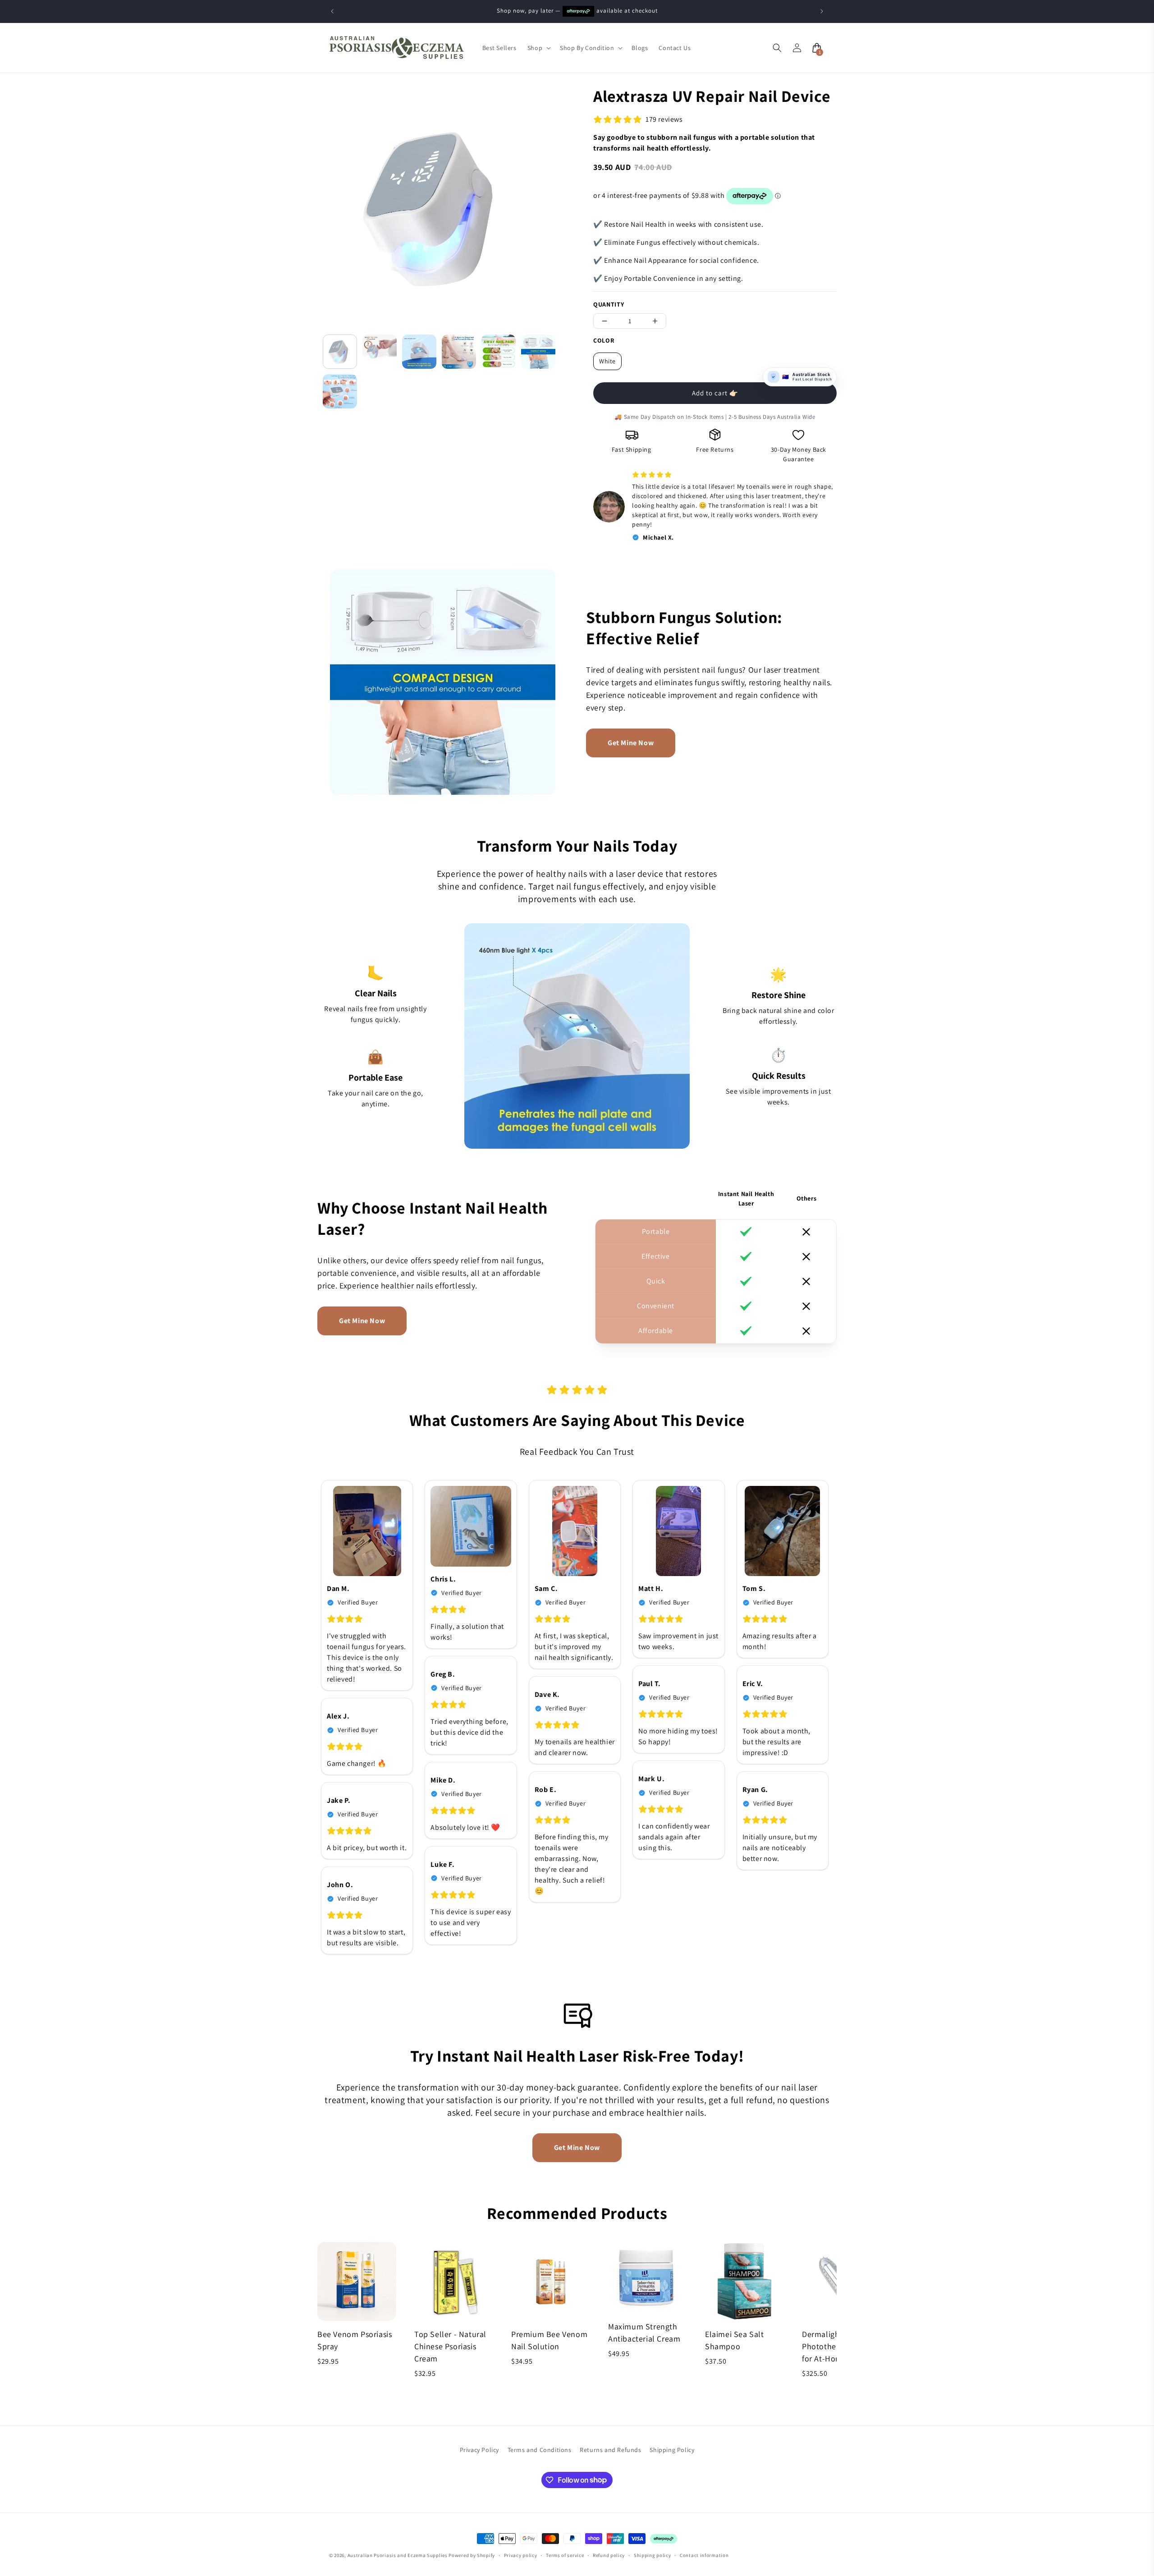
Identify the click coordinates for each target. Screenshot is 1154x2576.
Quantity (609, 304)
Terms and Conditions (540, 2450)
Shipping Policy (672, 2450)
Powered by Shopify (472, 2555)
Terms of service (565, 2555)
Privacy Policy (479, 2450)
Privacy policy (521, 2555)
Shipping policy (653, 2555)
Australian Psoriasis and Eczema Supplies (398, 2555)
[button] (538, 48)
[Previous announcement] (332, 11)
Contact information (704, 2555)
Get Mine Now (631, 743)
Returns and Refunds (610, 2450)
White (607, 361)
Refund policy (609, 2555)
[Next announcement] (822, 11)
